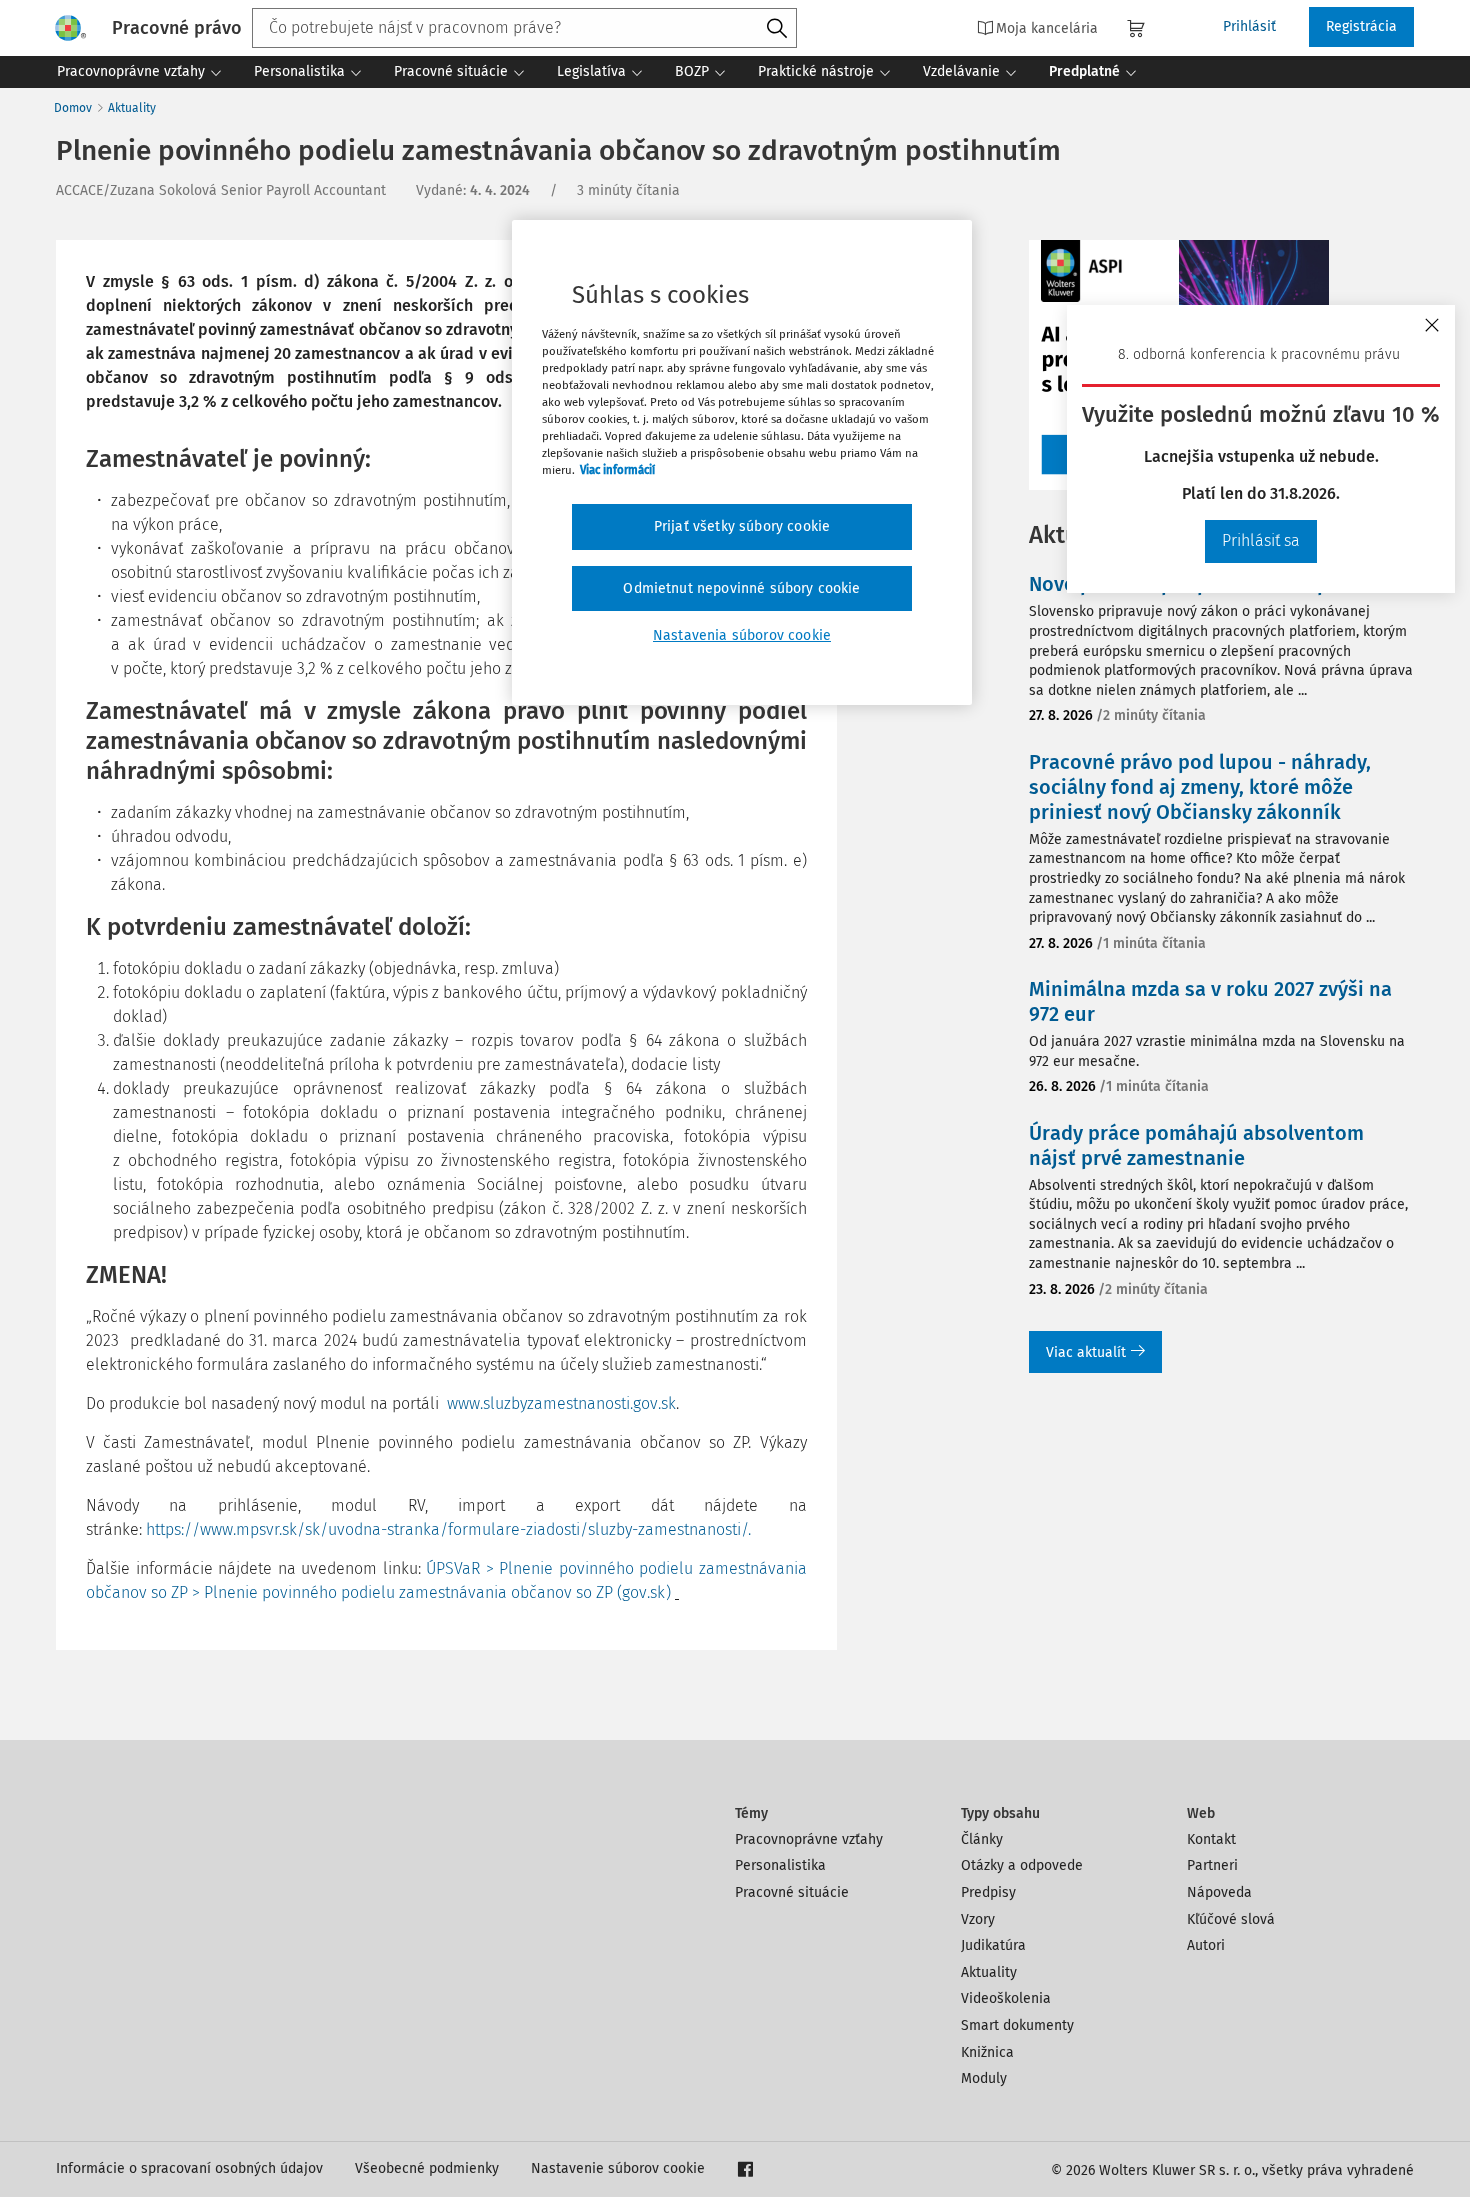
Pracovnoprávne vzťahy (809, 1839)
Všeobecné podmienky (427, 2168)
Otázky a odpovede (1022, 1865)
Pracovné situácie (792, 1892)
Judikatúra (993, 1945)
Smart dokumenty (1017, 2025)
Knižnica (987, 2052)
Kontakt (1211, 1839)
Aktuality (132, 108)
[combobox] (524, 28)
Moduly (984, 2078)
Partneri (1212, 1865)
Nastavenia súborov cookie (742, 635)
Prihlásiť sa (1261, 540)
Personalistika (780, 1865)
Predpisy (988, 1892)
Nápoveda (1219, 1892)
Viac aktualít (1086, 1352)
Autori (1206, 1945)
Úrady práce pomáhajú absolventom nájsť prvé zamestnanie (1196, 1145)
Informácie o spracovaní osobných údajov (189, 2168)
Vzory (978, 1919)
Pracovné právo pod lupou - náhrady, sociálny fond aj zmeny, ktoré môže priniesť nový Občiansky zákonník (1200, 787)
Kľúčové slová (1231, 1919)
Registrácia (1361, 26)
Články (982, 1839)
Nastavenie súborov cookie (618, 2168)
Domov (73, 108)
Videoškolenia (1006, 1998)
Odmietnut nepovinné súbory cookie (741, 588)
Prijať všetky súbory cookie (742, 526)
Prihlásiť (1249, 26)
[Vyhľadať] (777, 29)
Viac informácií (617, 470)
